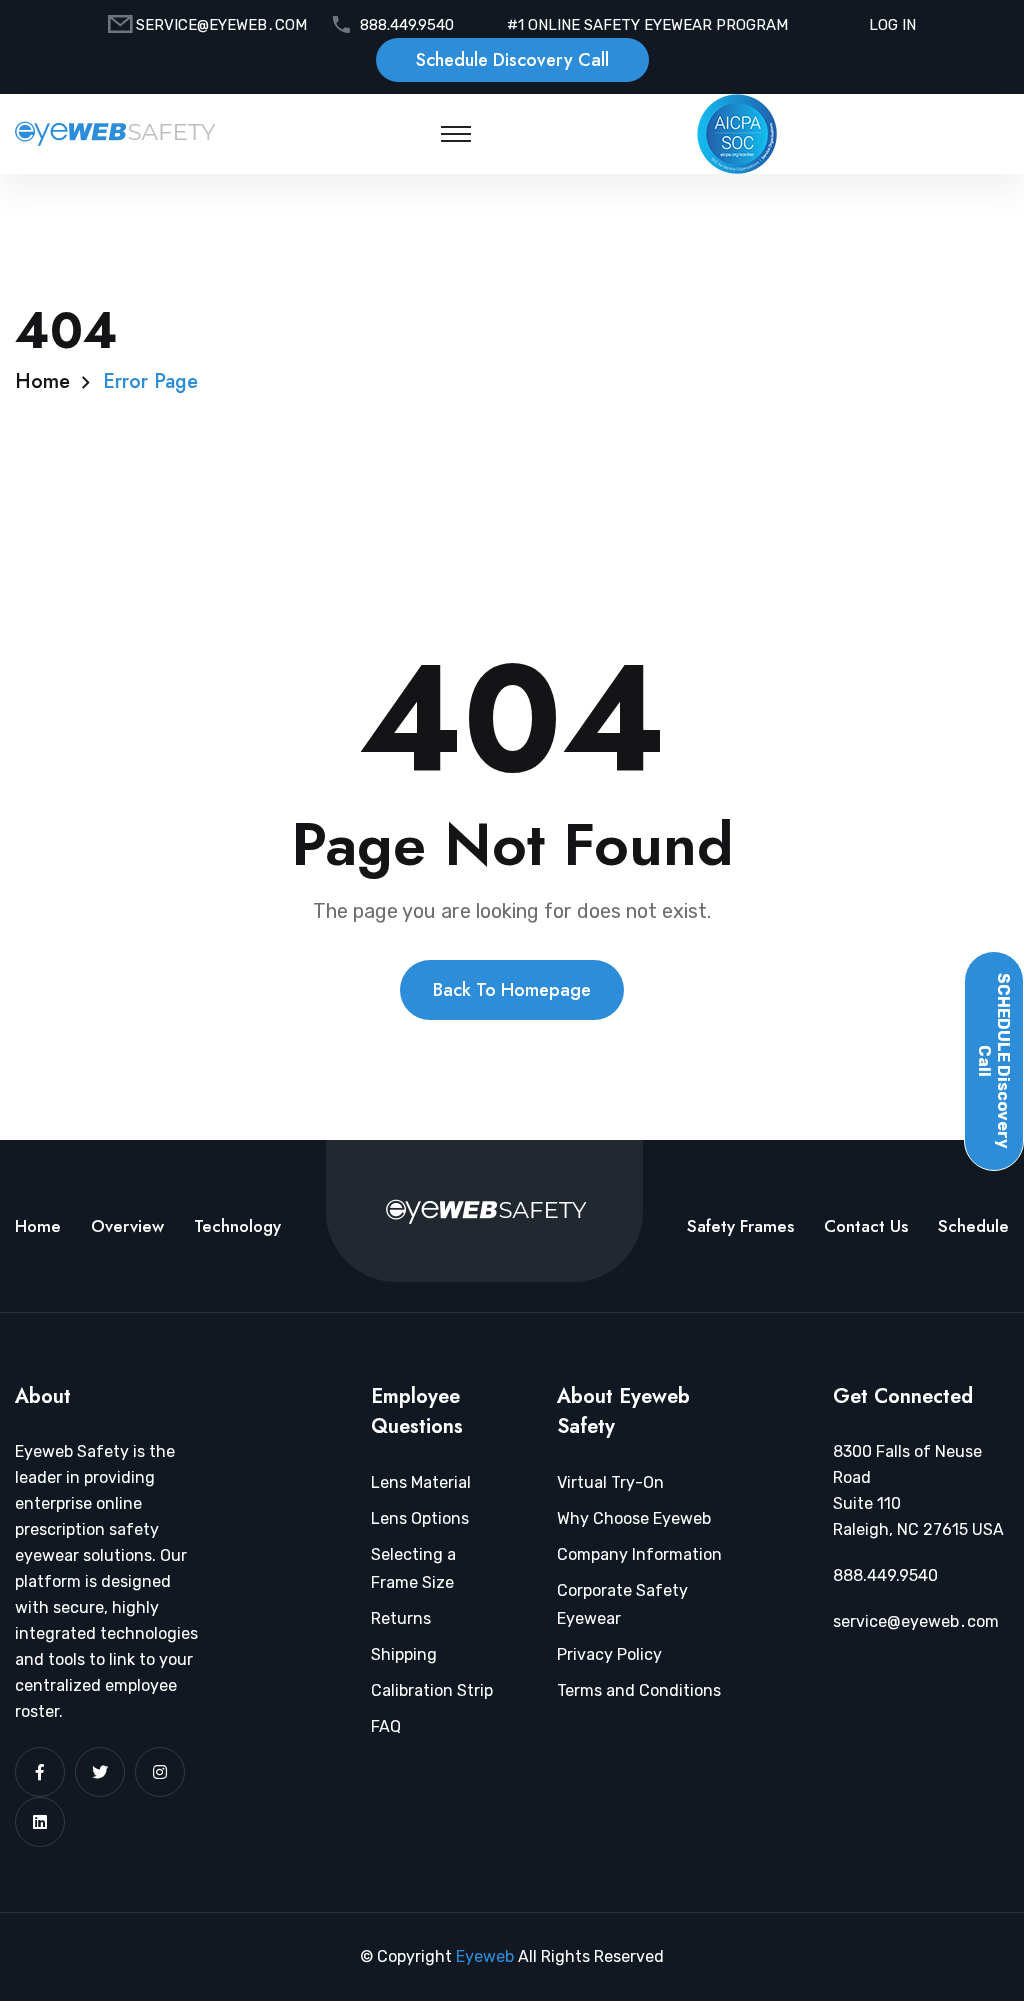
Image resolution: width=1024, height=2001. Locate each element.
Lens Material (421, 1482)
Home (42, 381)
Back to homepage (512, 990)
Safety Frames (740, 1226)
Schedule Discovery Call (512, 60)
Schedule (973, 1226)
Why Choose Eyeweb (634, 1518)
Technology (237, 1226)
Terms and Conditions (639, 1690)
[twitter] (100, 1772)
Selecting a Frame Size (413, 1568)
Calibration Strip (432, 1690)
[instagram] (160, 1772)
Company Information (639, 1554)
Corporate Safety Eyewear (622, 1604)
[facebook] (40, 1772)
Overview (127, 1226)
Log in (892, 25)
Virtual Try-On (610, 1482)
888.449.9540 (407, 25)
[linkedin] (40, 1822)
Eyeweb (487, 1956)
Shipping (404, 1654)
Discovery (994, 1061)
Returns (401, 1618)
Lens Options (420, 1518)
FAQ (386, 1726)
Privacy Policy (609, 1654)
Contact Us (866, 1226)
